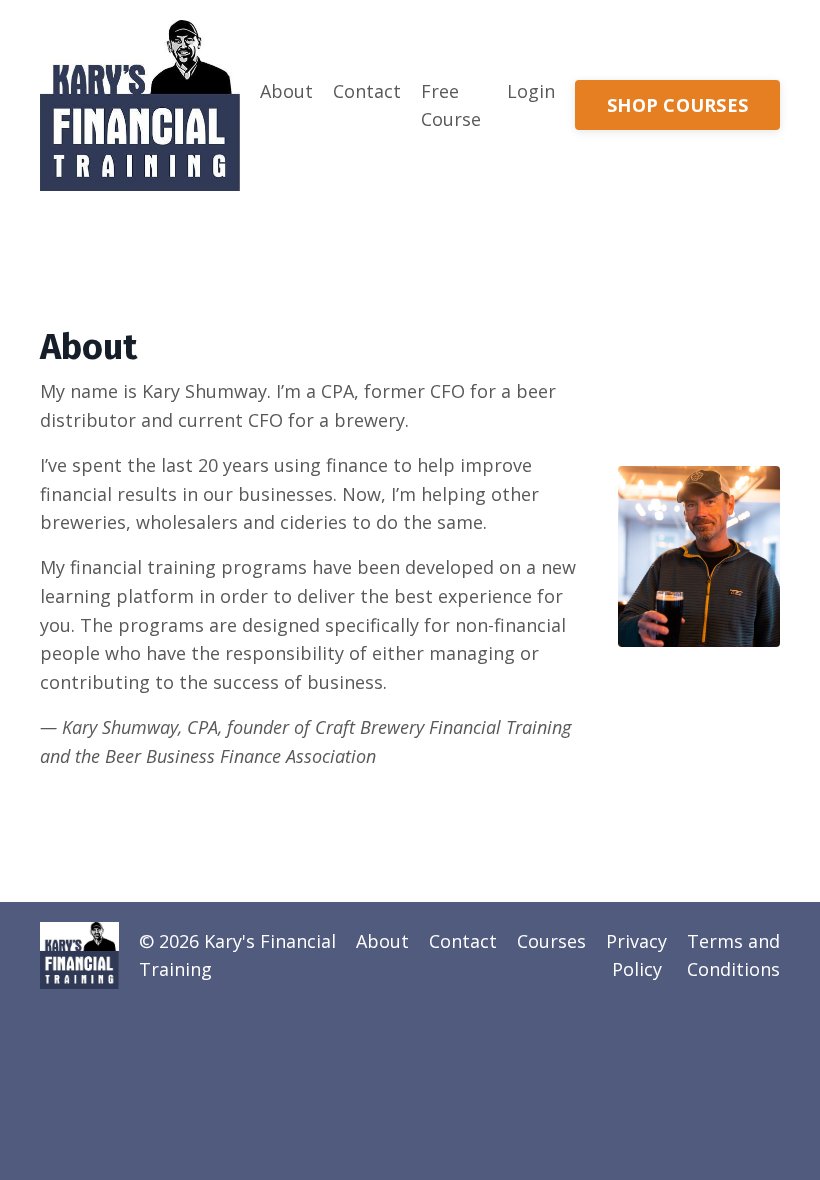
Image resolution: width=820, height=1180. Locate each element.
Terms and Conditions (733, 955)
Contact (367, 91)
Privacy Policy (636, 955)
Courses (551, 941)
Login (531, 91)
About (286, 91)
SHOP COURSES (677, 105)
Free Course (451, 105)
